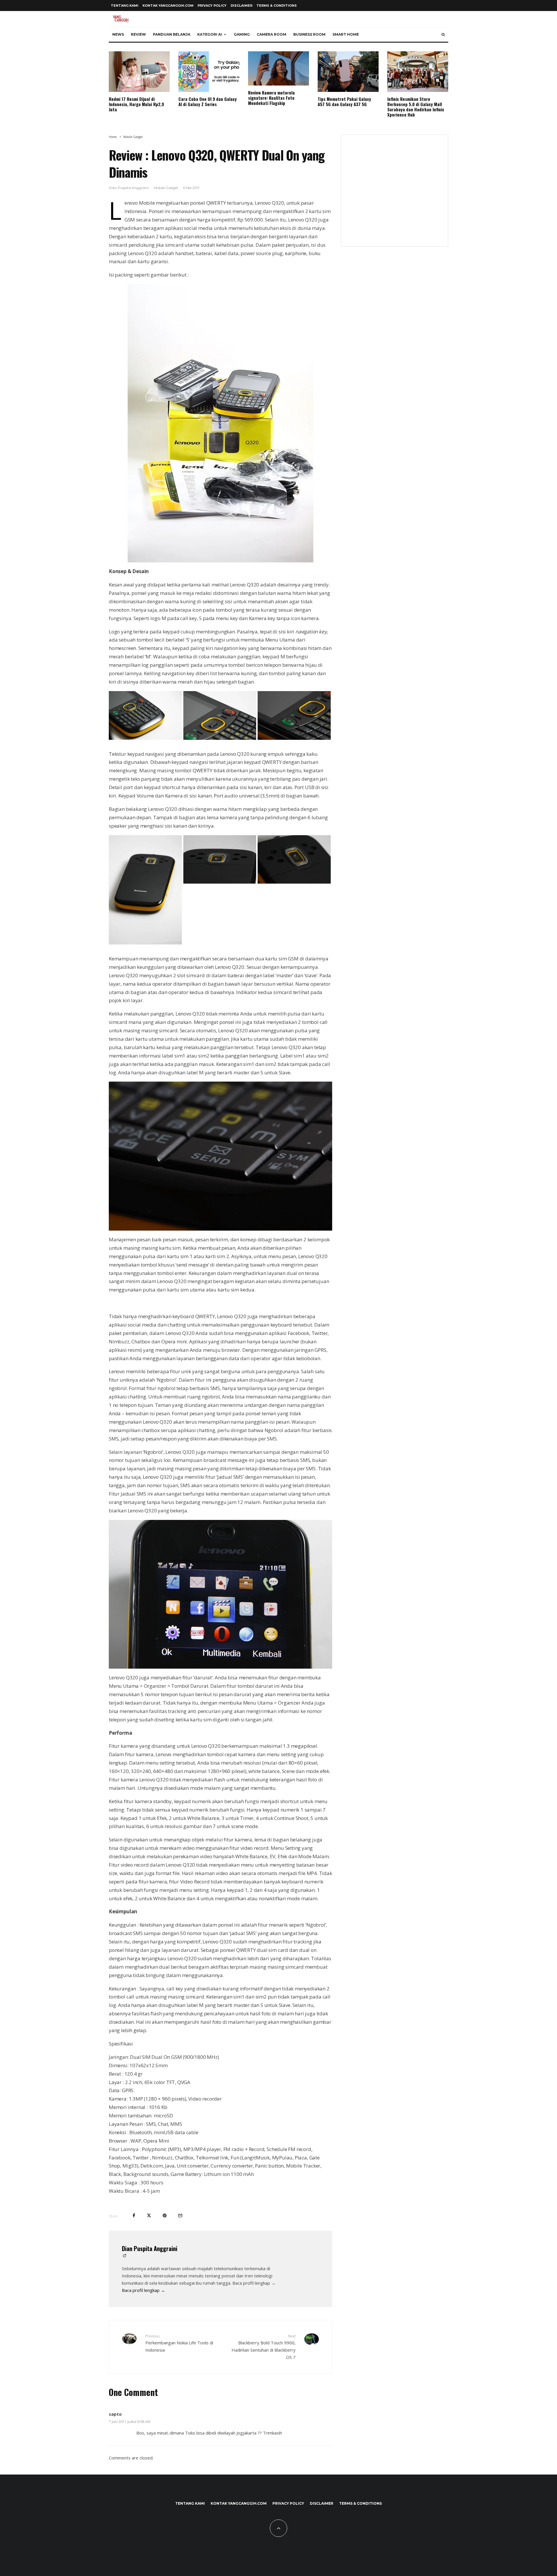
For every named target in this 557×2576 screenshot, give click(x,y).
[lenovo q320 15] (294, 882)
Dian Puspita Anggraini (129, 188)
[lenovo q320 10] (145, 738)
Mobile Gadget (166, 188)
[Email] (180, 2216)
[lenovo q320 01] (220, 423)
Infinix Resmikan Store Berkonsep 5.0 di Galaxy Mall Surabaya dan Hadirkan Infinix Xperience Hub (416, 107)
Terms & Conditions (277, 6)
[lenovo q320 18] (220, 1594)
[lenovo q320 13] (145, 943)
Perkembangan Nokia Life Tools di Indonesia (179, 2343)
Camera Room (272, 34)
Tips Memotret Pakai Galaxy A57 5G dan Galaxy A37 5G (344, 101)
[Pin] (165, 2216)
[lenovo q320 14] (220, 882)
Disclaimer (242, 6)
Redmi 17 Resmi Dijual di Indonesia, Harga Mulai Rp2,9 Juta (136, 104)
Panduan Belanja (172, 34)
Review (138, 34)
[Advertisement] (395, 194)
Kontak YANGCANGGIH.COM (168, 6)
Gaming (242, 34)
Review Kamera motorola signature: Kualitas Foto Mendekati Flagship (271, 98)
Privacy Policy (212, 6)
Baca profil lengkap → (143, 2290)
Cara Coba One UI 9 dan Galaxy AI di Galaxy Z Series (208, 101)
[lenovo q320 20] (220, 738)
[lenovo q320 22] (220, 1156)
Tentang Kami (125, 6)
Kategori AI (210, 34)
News (118, 34)
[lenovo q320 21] (294, 738)
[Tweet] (149, 2216)
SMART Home (346, 34)
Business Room (309, 34)
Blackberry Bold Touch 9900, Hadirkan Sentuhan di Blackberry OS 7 (264, 2347)
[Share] (134, 2216)
